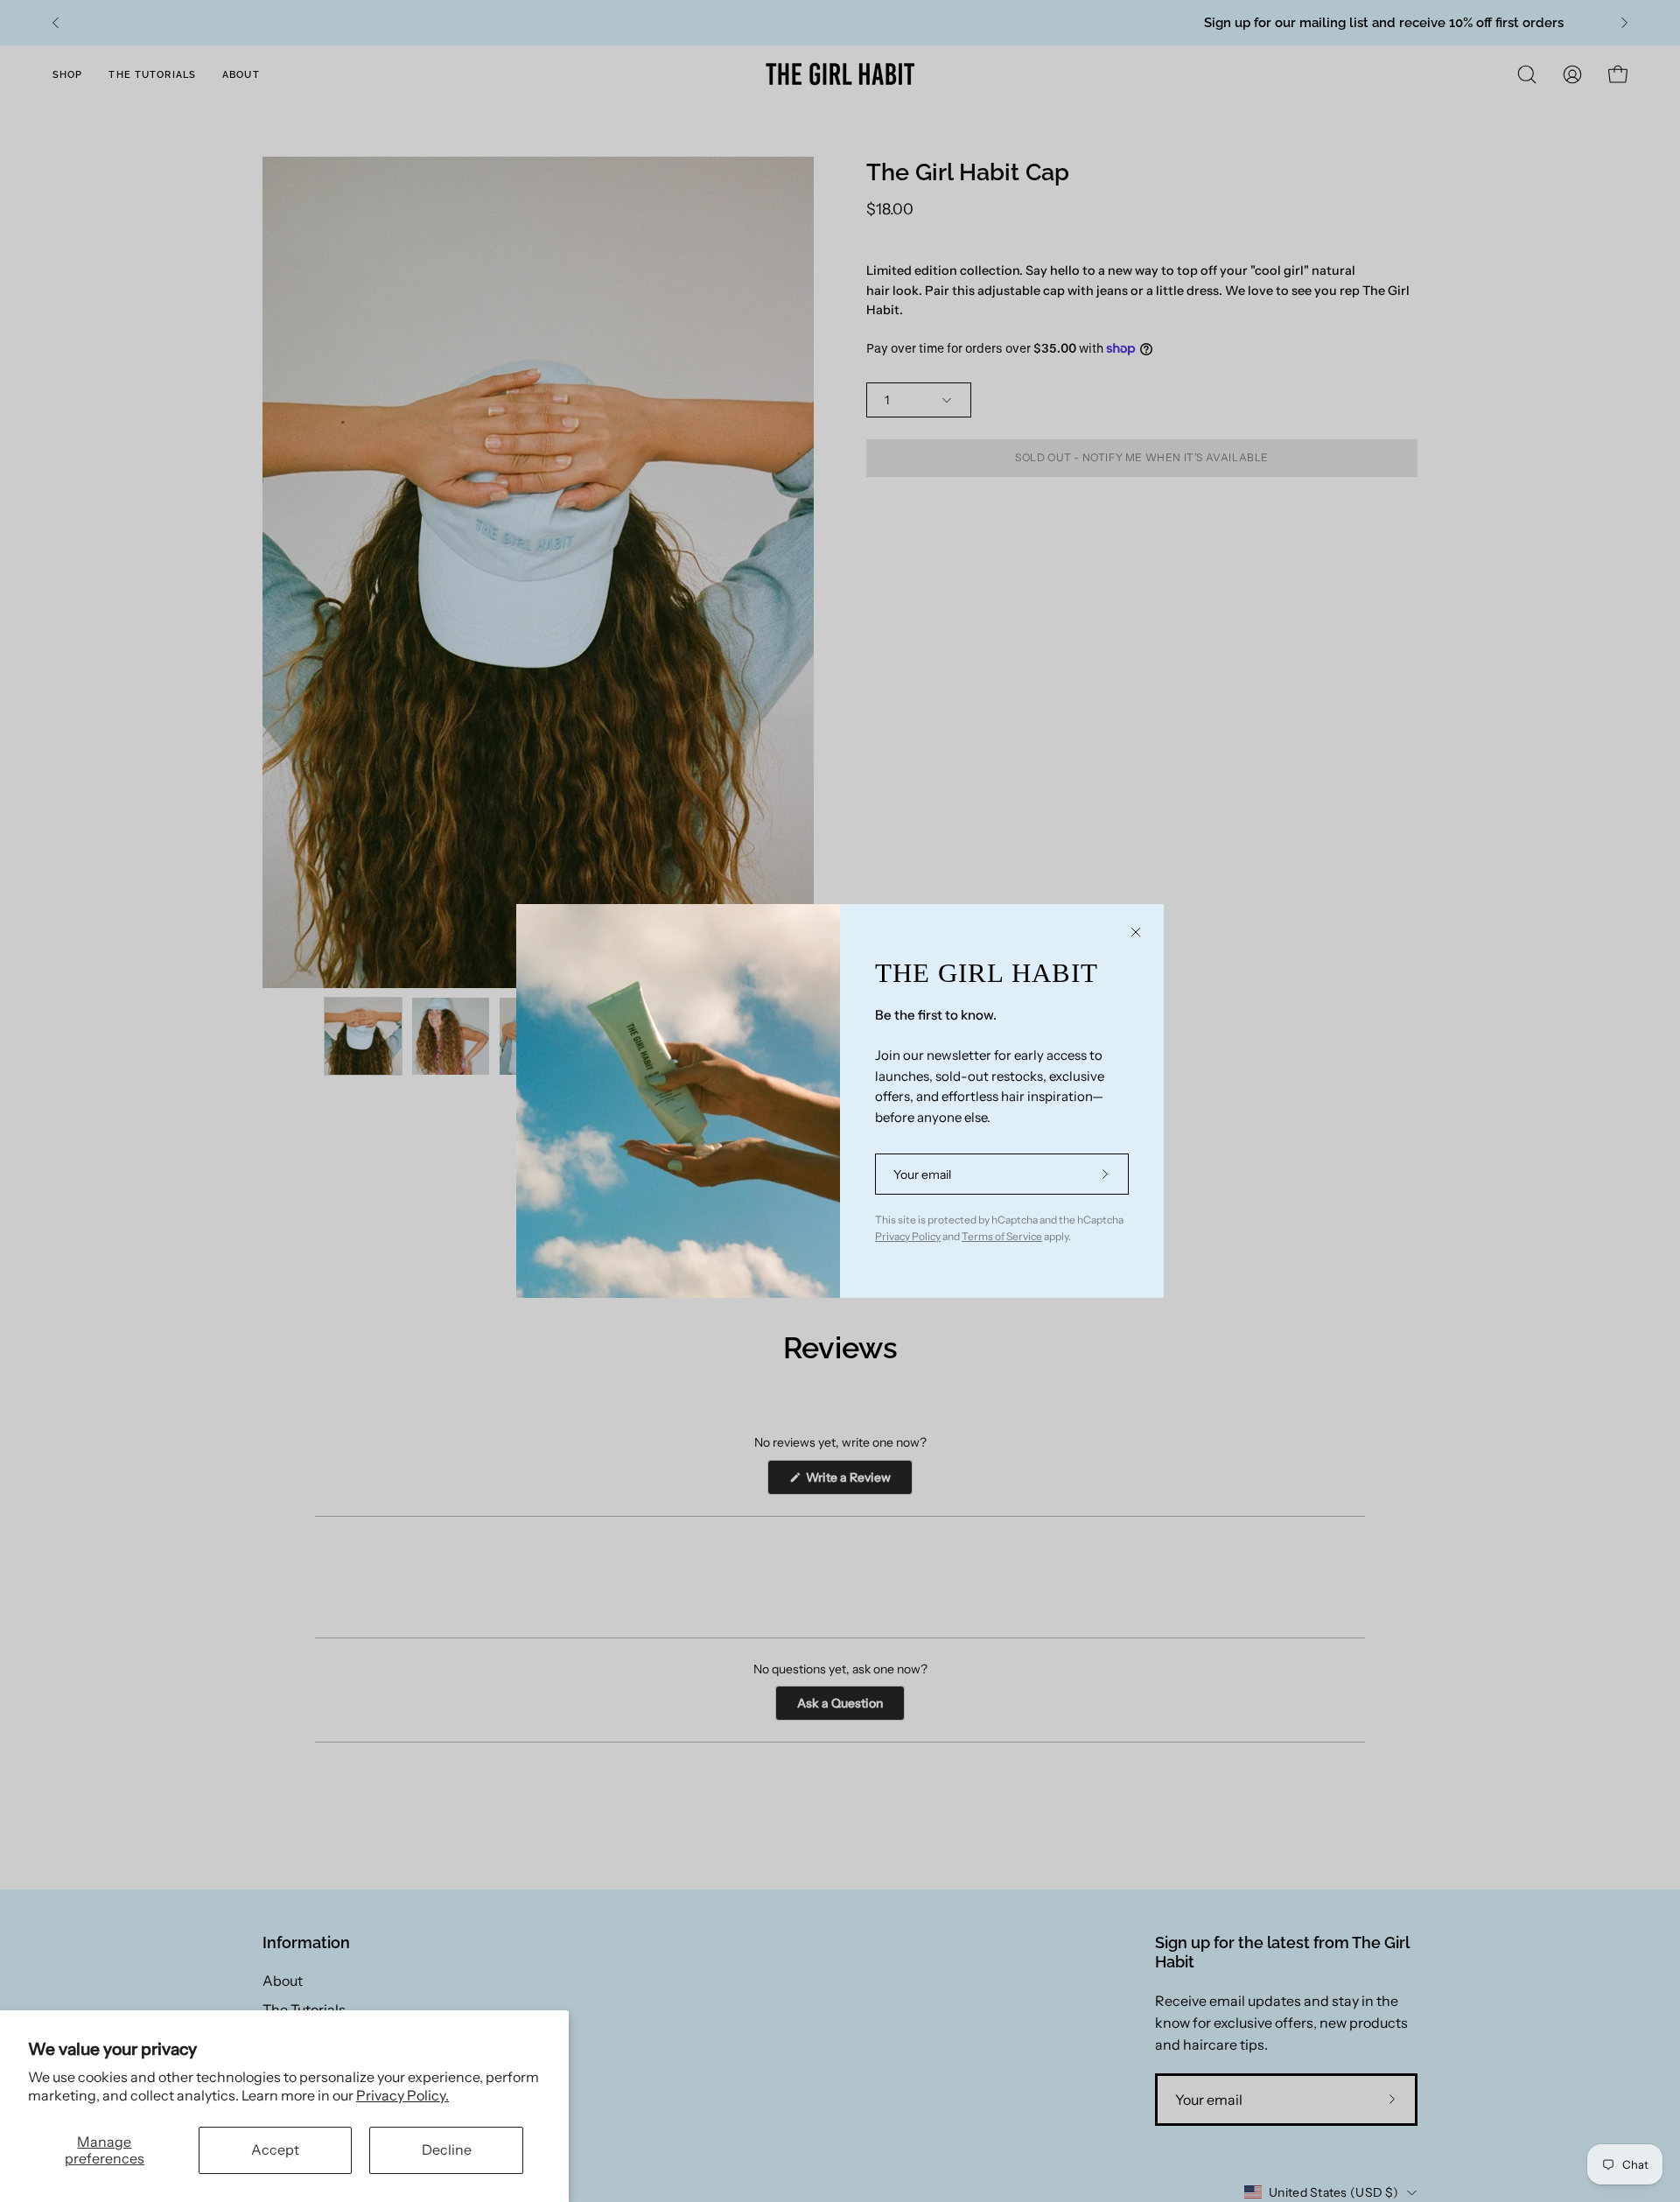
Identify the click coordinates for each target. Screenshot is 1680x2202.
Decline (447, 2149)
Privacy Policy (908, 1236)
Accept (275, 2149)
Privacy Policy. (402, 2095)
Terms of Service (1002, 1236)
